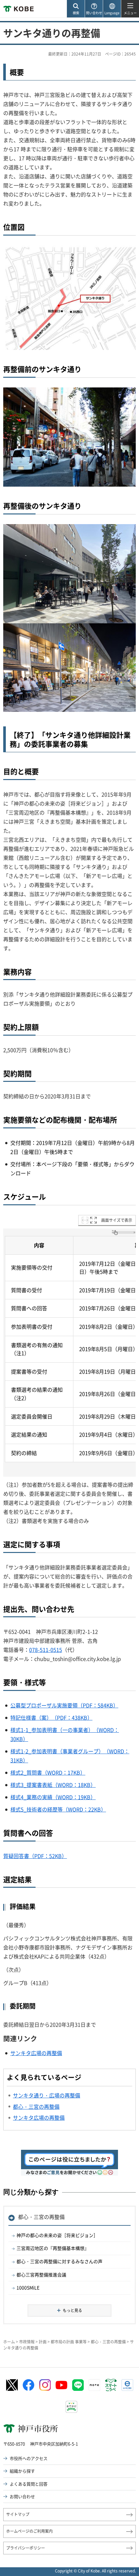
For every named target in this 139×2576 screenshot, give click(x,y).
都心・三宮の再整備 (41, 2217)
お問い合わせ (22, 2496)
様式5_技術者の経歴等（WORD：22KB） (58, 1809)
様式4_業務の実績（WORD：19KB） (53, 1797)
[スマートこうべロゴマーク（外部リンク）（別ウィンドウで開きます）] (111, 2385)
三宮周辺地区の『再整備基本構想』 (53, 2248)
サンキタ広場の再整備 (36, 2053)
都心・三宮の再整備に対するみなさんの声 (59, 2261)
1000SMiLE (28, 2287)
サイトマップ (18, 2514)
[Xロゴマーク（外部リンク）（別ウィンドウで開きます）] (12, 2385)
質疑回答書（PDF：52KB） (35, 1856)
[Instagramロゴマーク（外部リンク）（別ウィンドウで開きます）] (45, 2385)
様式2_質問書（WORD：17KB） (48, 1772)
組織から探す (22, 2471)
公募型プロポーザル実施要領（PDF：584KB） (64, 1705)
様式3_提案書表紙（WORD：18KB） (53, 1785)
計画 (43, 2342)
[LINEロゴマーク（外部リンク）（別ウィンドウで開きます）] (78, 2385)
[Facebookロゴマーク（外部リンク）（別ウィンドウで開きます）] (28, 2385)
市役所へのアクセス (29, 2458)
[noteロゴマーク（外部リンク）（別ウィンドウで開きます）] (94, 2385)
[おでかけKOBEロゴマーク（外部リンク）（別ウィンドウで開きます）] (71, 2407)
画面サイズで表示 (117, 1220)
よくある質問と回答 (29, 2484)
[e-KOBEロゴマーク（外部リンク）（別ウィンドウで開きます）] (127, 2385)
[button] (76, 9)
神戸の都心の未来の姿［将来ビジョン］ (57, 2235)
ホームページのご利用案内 (29, 2531)
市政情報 (27, 2342)
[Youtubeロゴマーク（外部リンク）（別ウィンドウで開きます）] (61, 2385)
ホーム (9, 2342)
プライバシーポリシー (26, 2548)
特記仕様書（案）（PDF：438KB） (51, 1717)
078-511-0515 (46, 1650)
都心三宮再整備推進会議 (41, 2275)
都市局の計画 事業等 (69, 2342)
